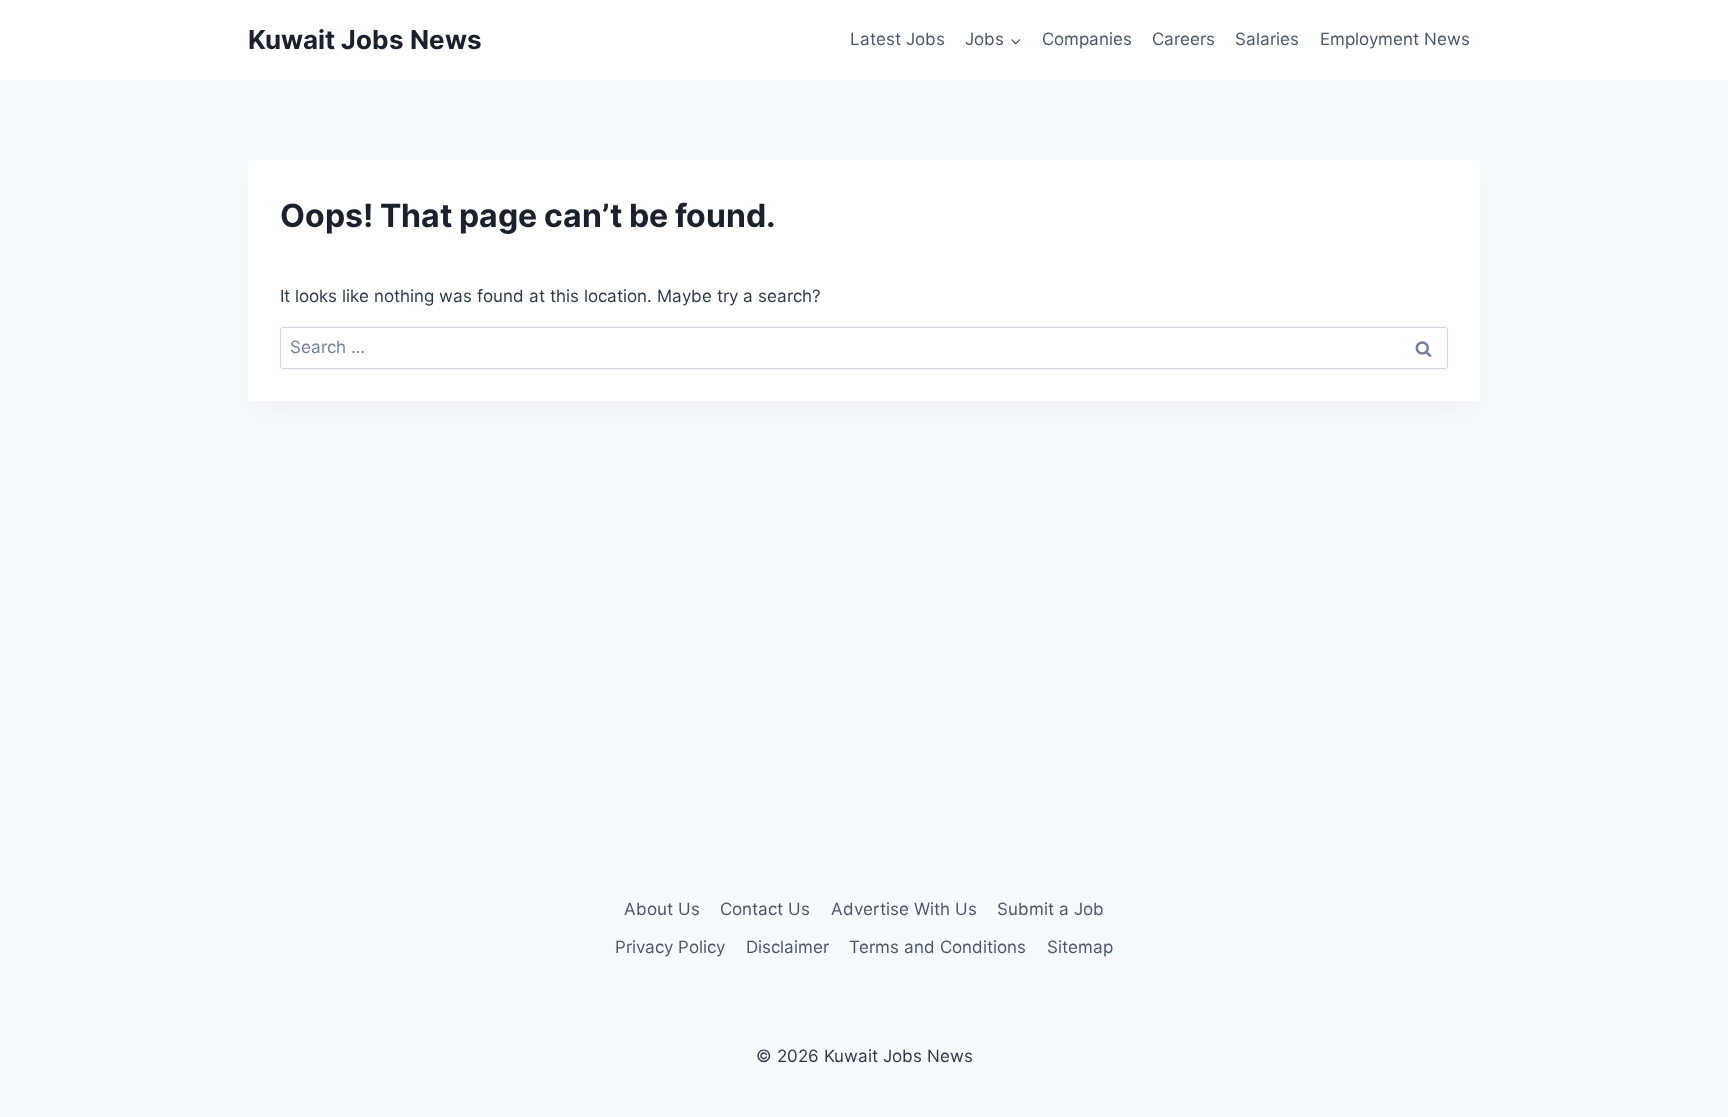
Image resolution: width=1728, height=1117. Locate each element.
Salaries (1267, 39)
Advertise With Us (904, 909)
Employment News (1395, 39)
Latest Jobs (897, 39)
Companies (1087, 39)
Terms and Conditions (937, 947)
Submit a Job (1050, 909)
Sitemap (1080, 947)
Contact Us (765, 909)
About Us (662, 909)
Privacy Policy (670, 947)
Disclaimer (787, 947)
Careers (1183, 39)
